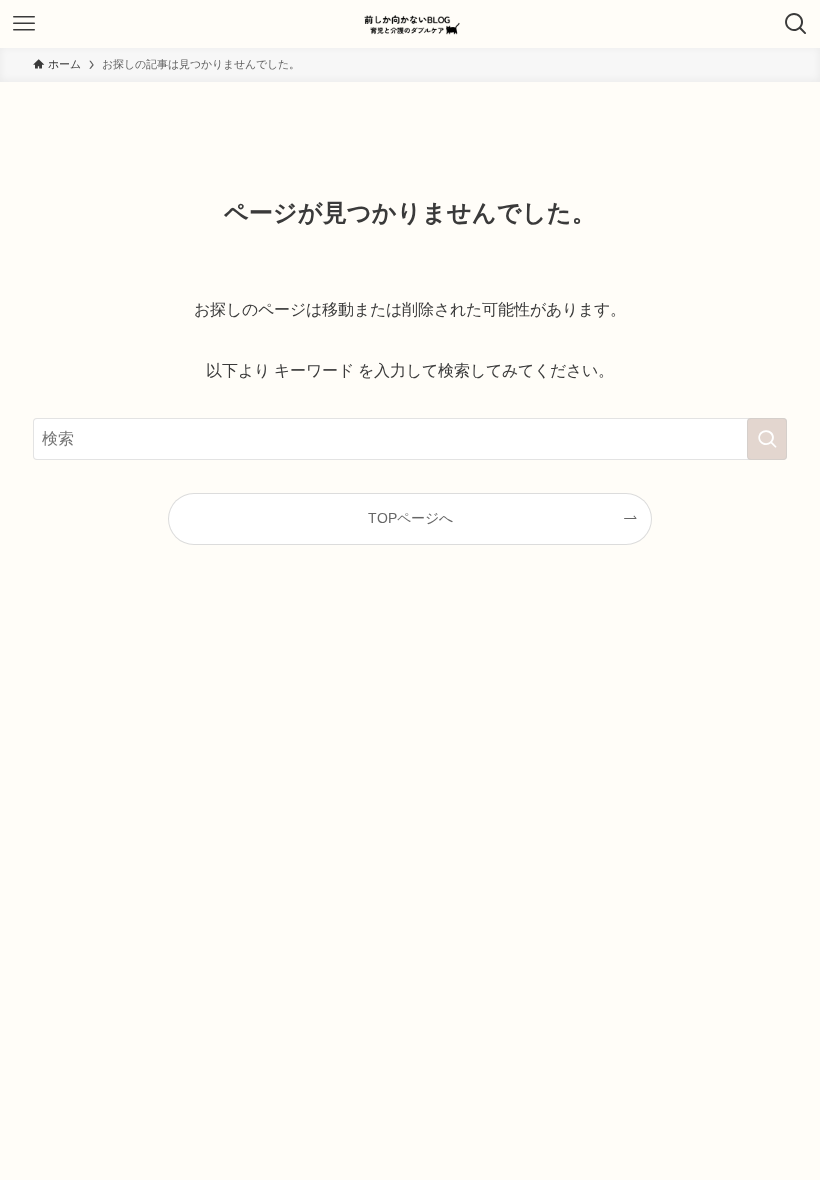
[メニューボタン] (24, 24)
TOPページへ (410, 518)
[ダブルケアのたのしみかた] (410, 24)
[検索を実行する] (767, 439)
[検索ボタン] (796, 24)
